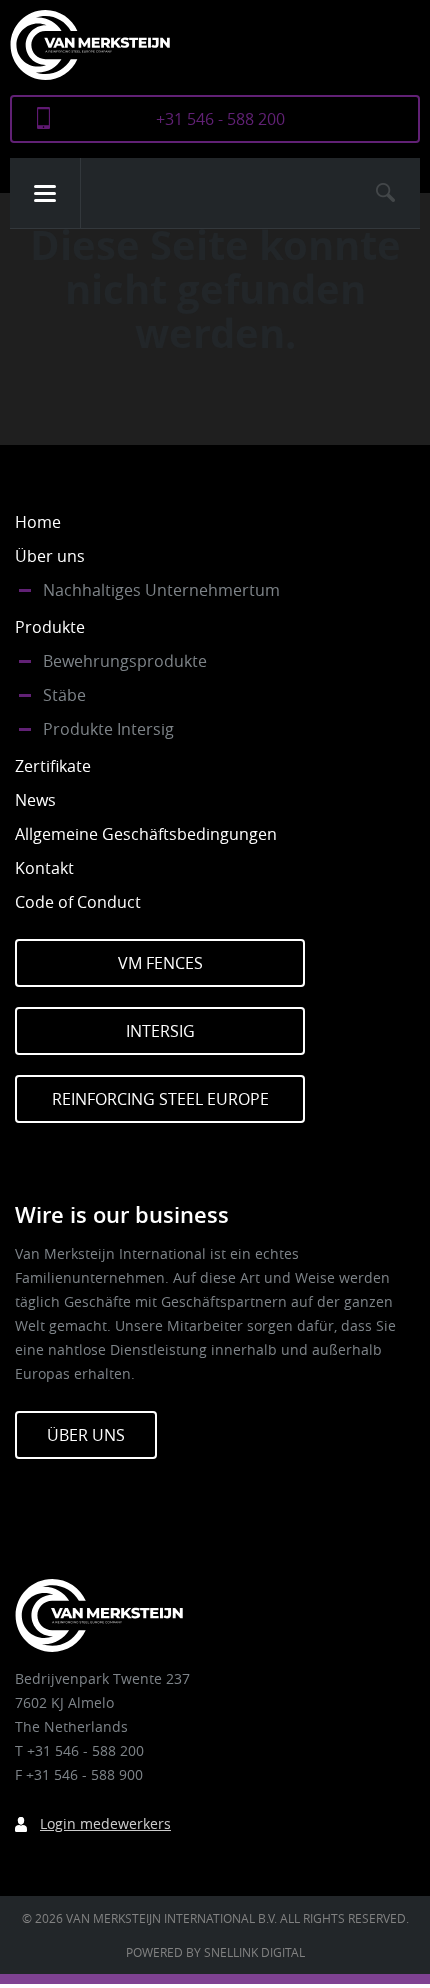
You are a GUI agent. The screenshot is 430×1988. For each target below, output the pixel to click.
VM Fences (160, 963)
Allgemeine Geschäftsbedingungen (146, 834)
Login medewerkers (105, 1823)
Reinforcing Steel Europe (160, 1099)
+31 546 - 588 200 (220, 119)
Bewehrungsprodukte (125, 661)
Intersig (160, 1031)
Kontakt (44, 868)
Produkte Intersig (108, 729)
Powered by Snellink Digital (215, 1952)
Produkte (50, 627)
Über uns (50, 556)
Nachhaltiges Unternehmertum (161, 590)
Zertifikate (53, 766)
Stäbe (64, 695)
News (35, 800)
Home (38, 522)
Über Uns (86, 1435)
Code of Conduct (78, 902)
